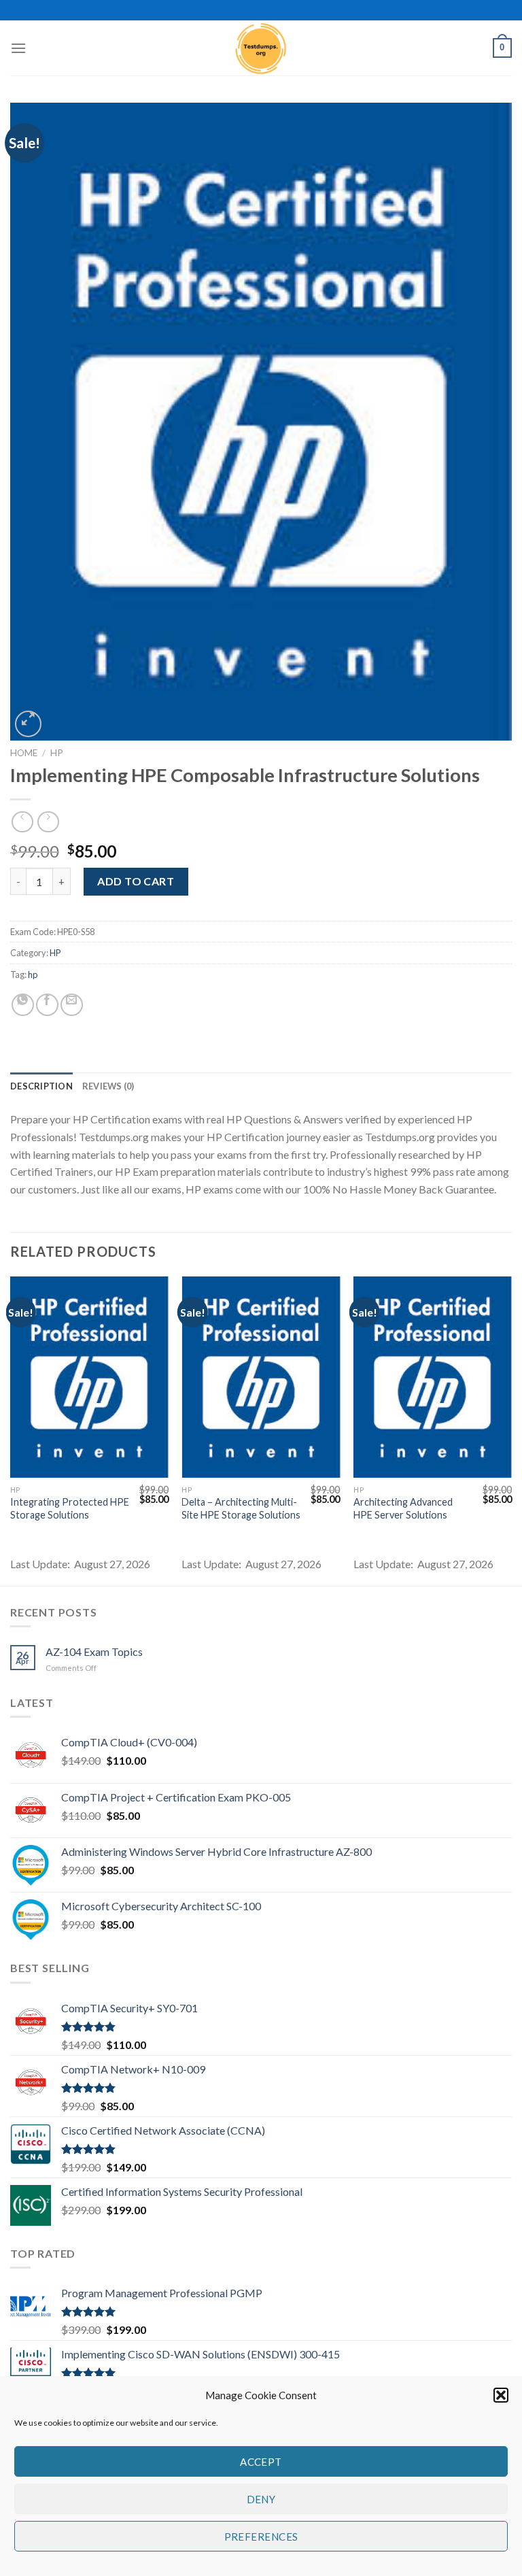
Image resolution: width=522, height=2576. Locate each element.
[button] (501, 2395)
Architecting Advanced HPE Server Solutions (403, 1508)
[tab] (41, 1086)
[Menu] (18, 48)
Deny (261, 2499)
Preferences (261, 2537)
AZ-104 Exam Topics (94, 1651)
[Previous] (11, 1430)
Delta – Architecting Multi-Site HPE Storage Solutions (241, 1508)
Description (41, 1086)
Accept (261, 2462)
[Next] (511, 1430)
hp (33, 975)
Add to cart (136, 881)
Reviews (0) (108, 1086)
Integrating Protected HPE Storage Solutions (70, 1508)
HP (57, 753)
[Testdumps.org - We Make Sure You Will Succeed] (261, 48)
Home (24, 753)
